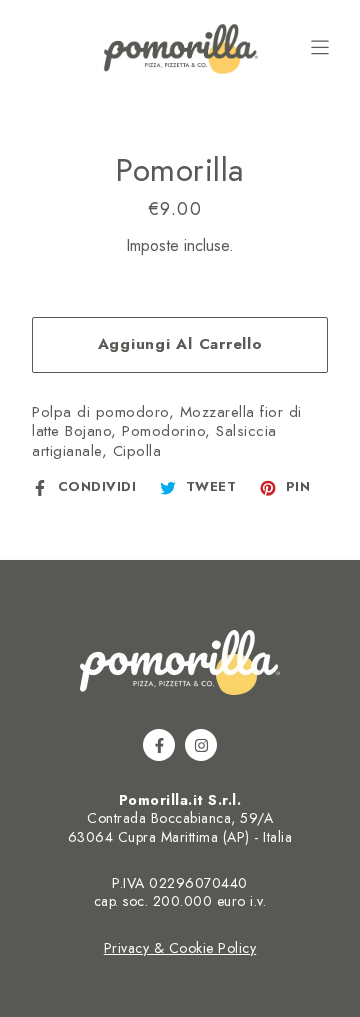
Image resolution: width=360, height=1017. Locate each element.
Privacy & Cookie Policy (180, 948)
